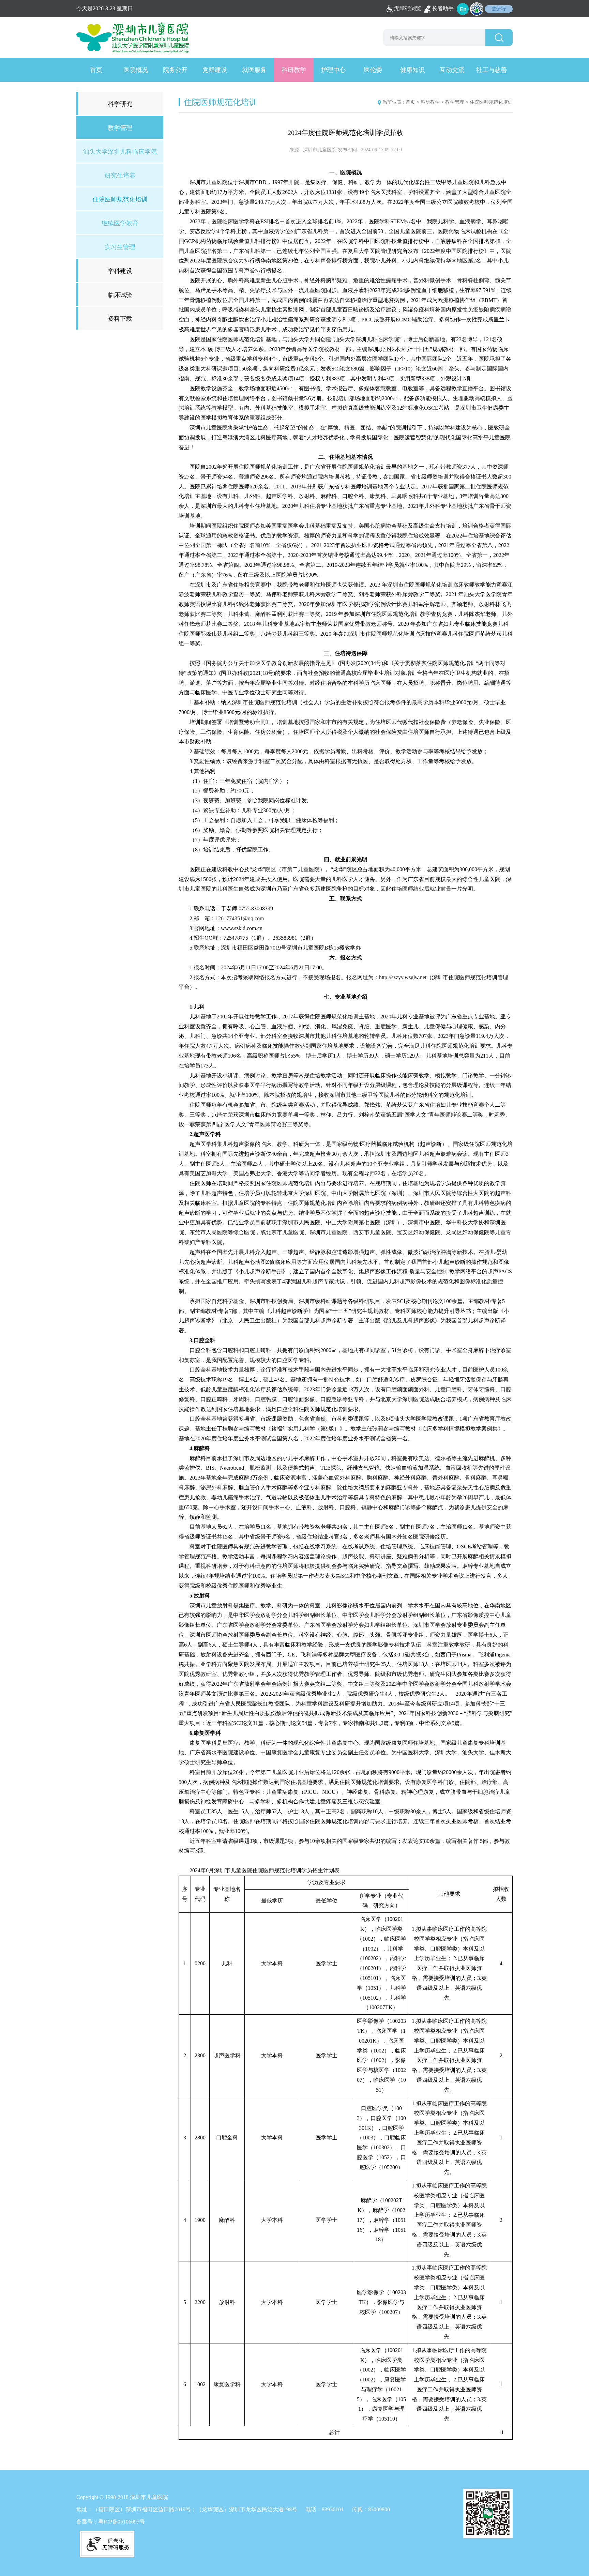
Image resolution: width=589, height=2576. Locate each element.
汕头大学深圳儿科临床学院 (120, 152)
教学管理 (455, 102)
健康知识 (412, 70)
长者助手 (443, 8)
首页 (96, 70)
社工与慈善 (492, 70)
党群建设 (215, 70)
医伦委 (373, 70)
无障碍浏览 (408, 8)
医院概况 (136, 70)
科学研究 (120, 104)
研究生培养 (120, 176)
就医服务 (254, 70)
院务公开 (175, 70)
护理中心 (333, 70)
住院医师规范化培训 (120, 199)
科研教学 (294, 70)
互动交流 (452, 70)
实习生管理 (120, 247)
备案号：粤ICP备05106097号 (111, 2522)
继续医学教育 (120, 223)
